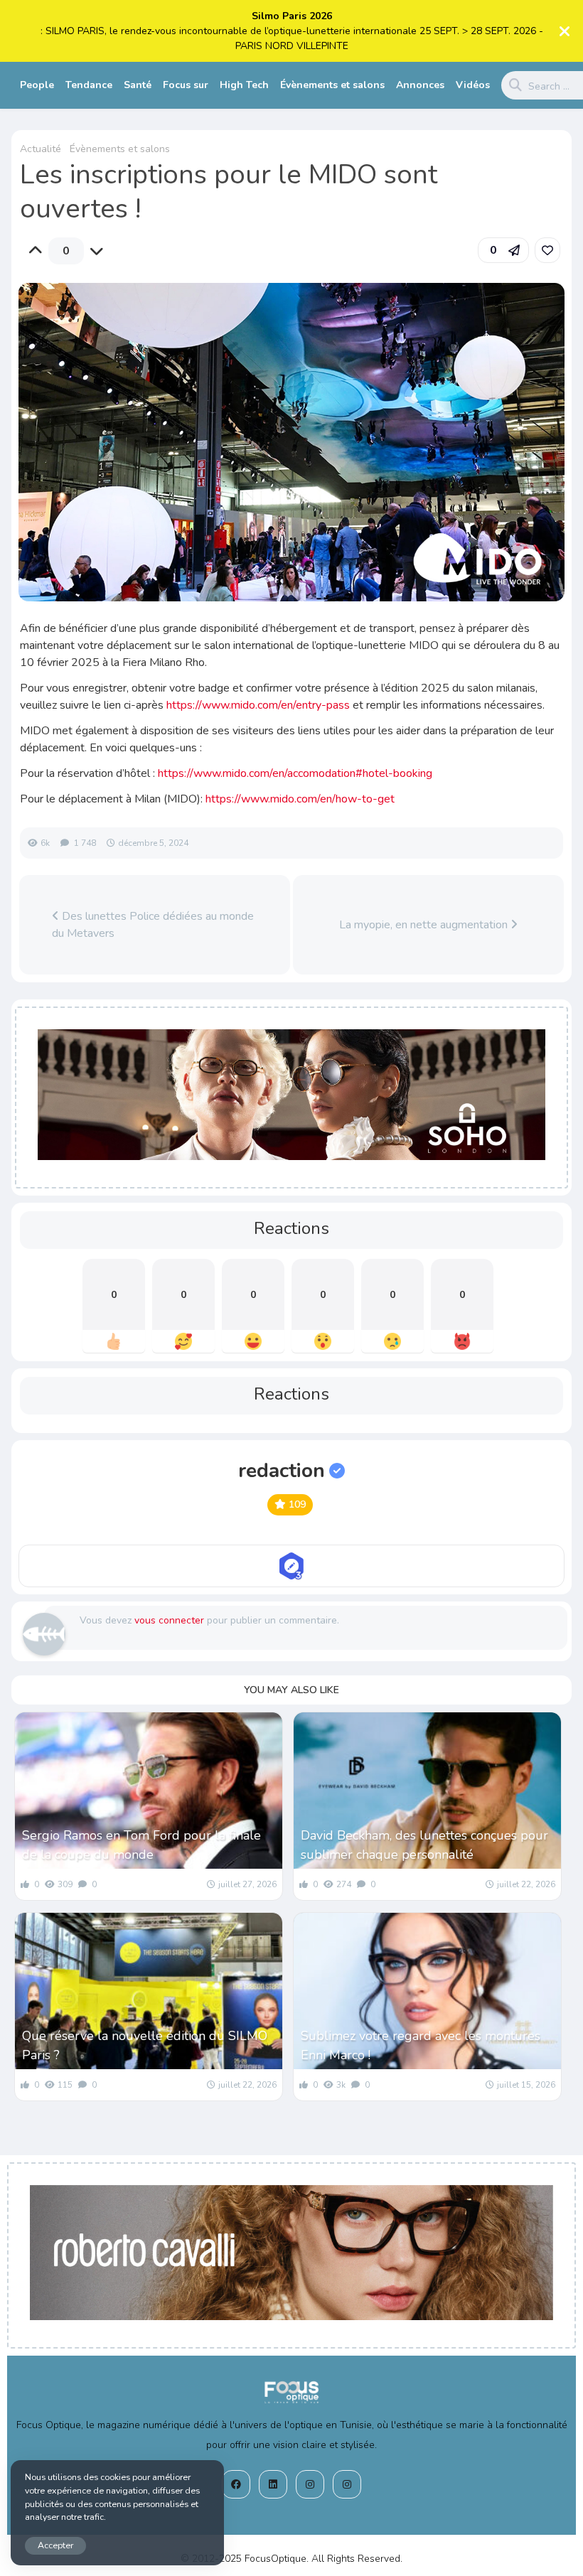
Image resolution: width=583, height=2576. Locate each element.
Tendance (89, 85)
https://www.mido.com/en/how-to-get (300, 799)
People (37, 85)
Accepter (55, 2545)
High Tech (244, 85)
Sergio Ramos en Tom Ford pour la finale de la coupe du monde (141, 1845)
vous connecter (169, 1620)
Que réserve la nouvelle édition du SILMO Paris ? (145, 2045)
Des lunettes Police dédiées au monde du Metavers (153, 925)
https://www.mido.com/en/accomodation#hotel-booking (295, 773)
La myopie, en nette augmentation (425, 925)
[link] (547, 250)
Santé (138, 85)
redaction (282, 1471)
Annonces (420, 85)
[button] (503, 250)
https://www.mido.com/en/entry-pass (258, 705)
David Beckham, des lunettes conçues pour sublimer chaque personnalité (424, 1845)
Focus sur (186, 85)
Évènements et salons (332, 85)
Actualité (41, 149)
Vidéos (473, 85)
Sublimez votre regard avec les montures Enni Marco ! (421, 2045)
